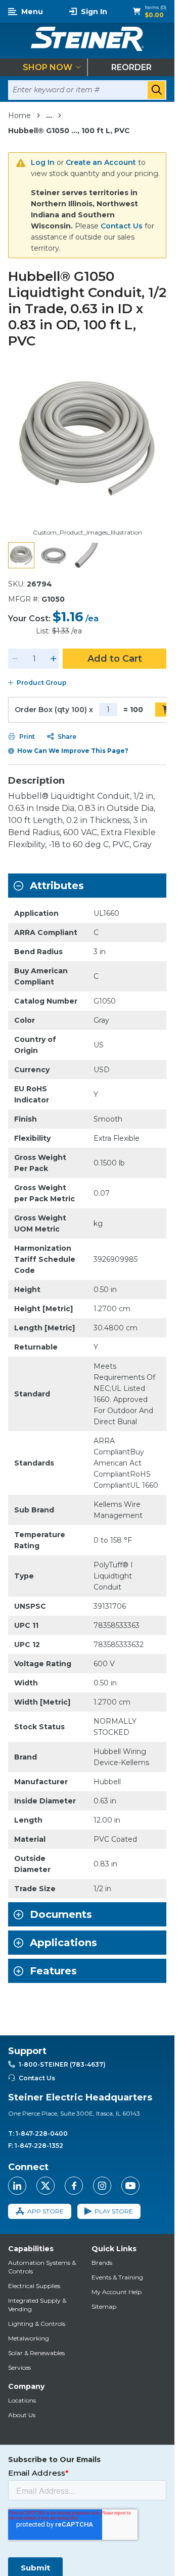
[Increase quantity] (54, 659)
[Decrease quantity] (15, 659)
